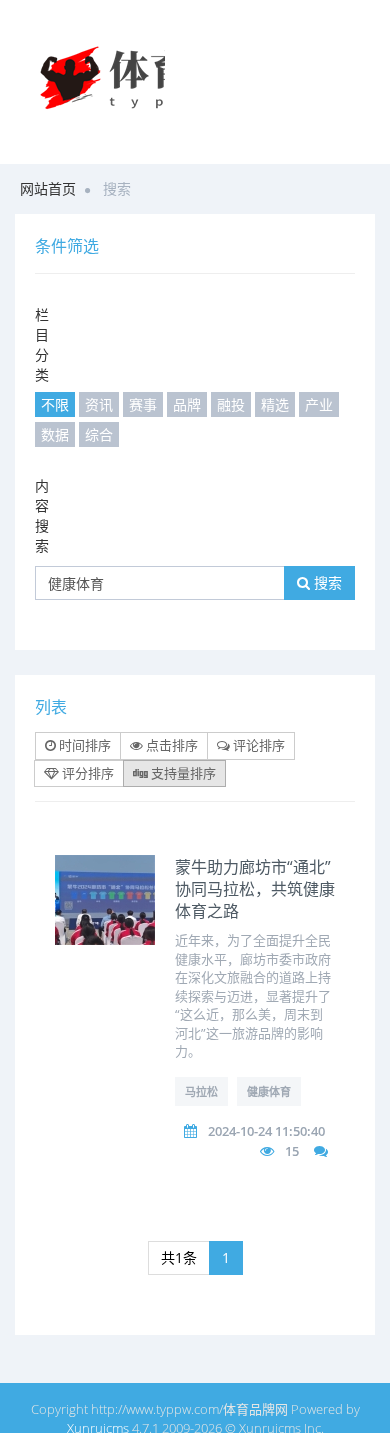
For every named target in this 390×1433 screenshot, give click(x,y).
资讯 (99, 404)
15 (292, 1151)
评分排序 (86, 773)
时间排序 (83, 745)
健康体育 (269, 1091)
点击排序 (170, 745)
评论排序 (257, 745)
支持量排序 (182, 773)
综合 (99, 434)
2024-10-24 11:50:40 (266, 1131)
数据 (55, 434)
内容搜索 (42, 515)
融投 (231, 404)
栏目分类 (42, 344)
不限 (55, 404)
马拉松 (201, 1091)
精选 (275, 404)
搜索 (326, 582)
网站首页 (48, 188)
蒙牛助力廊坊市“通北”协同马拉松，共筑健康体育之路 (255, 889)
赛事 (143, 404)
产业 (319, 404)
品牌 (187, 404)
